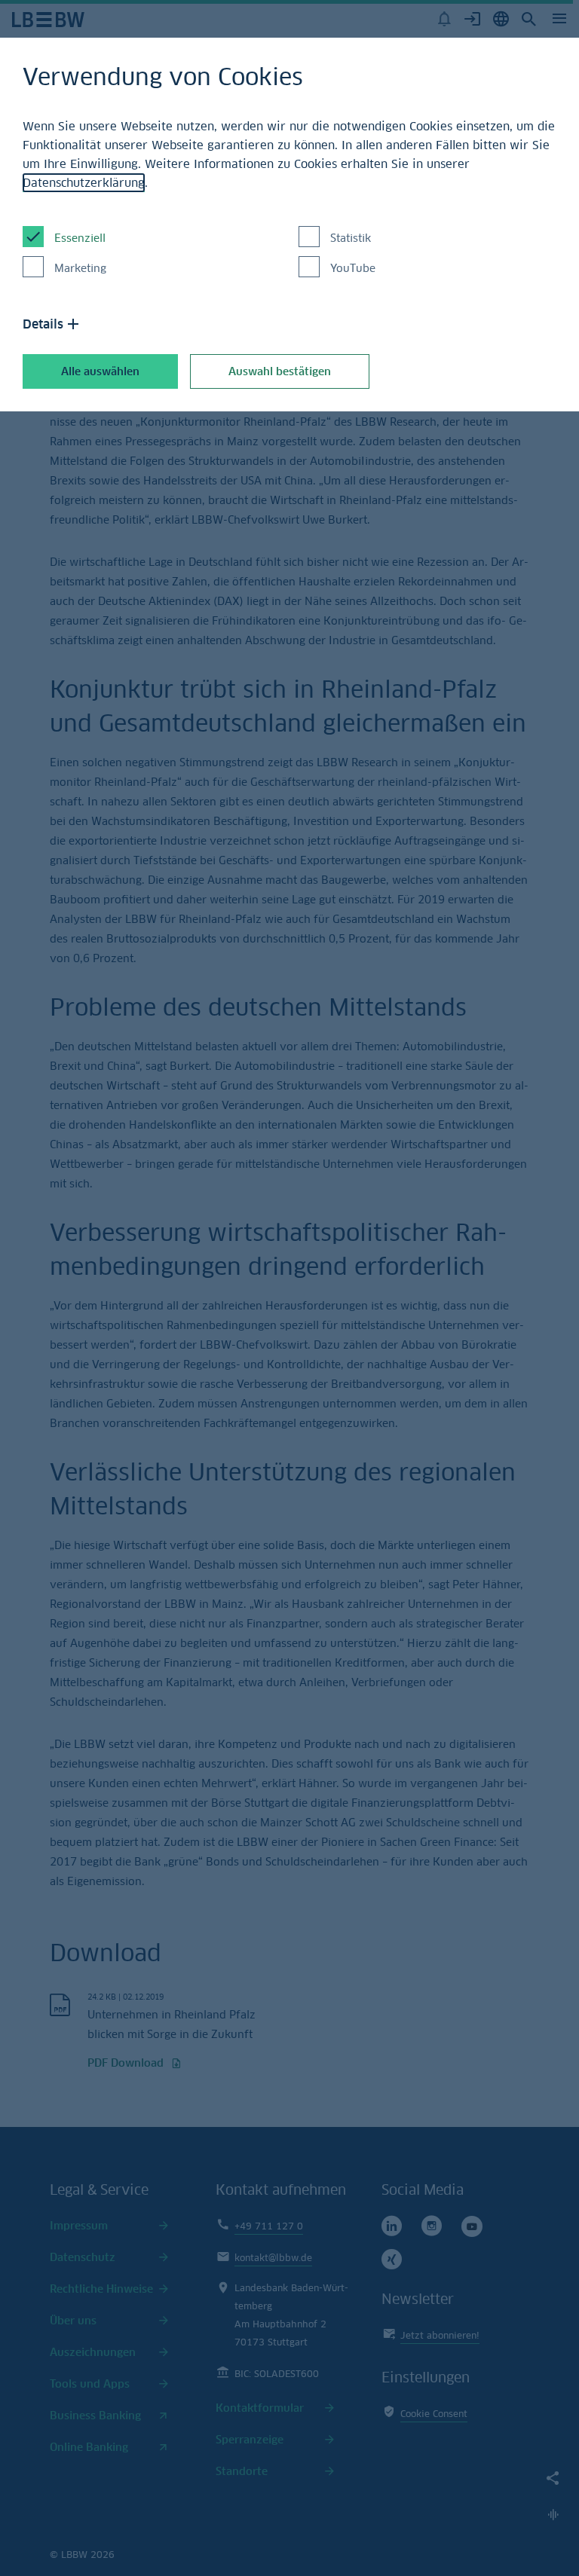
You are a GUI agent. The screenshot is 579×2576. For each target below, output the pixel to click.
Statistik (351, 238)
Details (43, 324)
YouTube (353, 268)
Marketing (80, 268)
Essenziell (80, 238)
